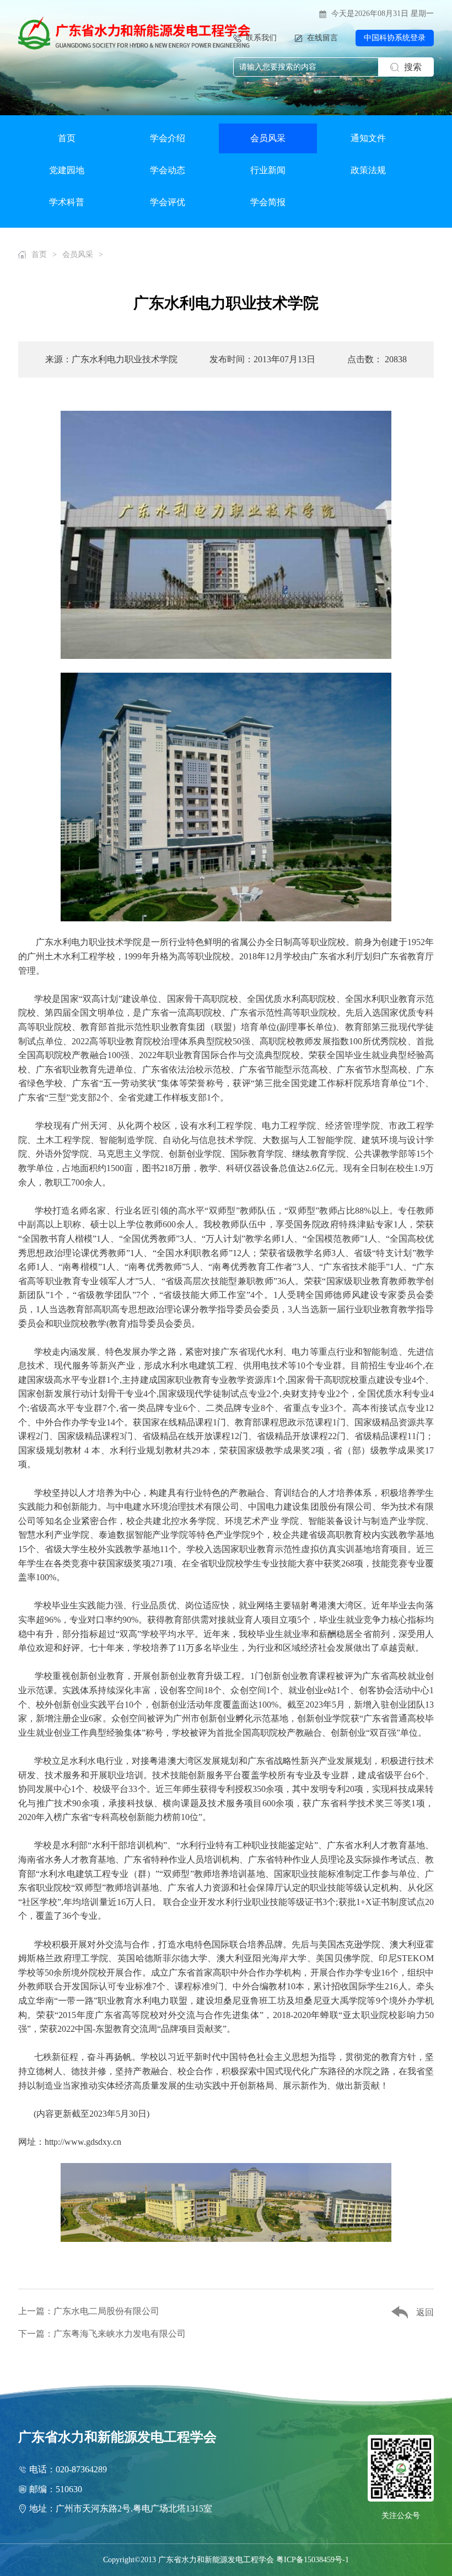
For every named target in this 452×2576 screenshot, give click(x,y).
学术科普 (67, 202)
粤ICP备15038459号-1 (313, 2560)
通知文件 (368, 138)
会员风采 (268, 138)
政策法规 (368, 170)
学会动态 (168, 170)
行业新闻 (268, 170)
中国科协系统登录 (395, 38)
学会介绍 (168, 138)
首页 (67, 138)
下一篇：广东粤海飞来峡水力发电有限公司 (102, 2334)
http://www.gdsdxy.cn (83, 2142)
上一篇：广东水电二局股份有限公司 (89, 2311)
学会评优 (168, 202)
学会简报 (268, 202)
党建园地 (67, 170)
